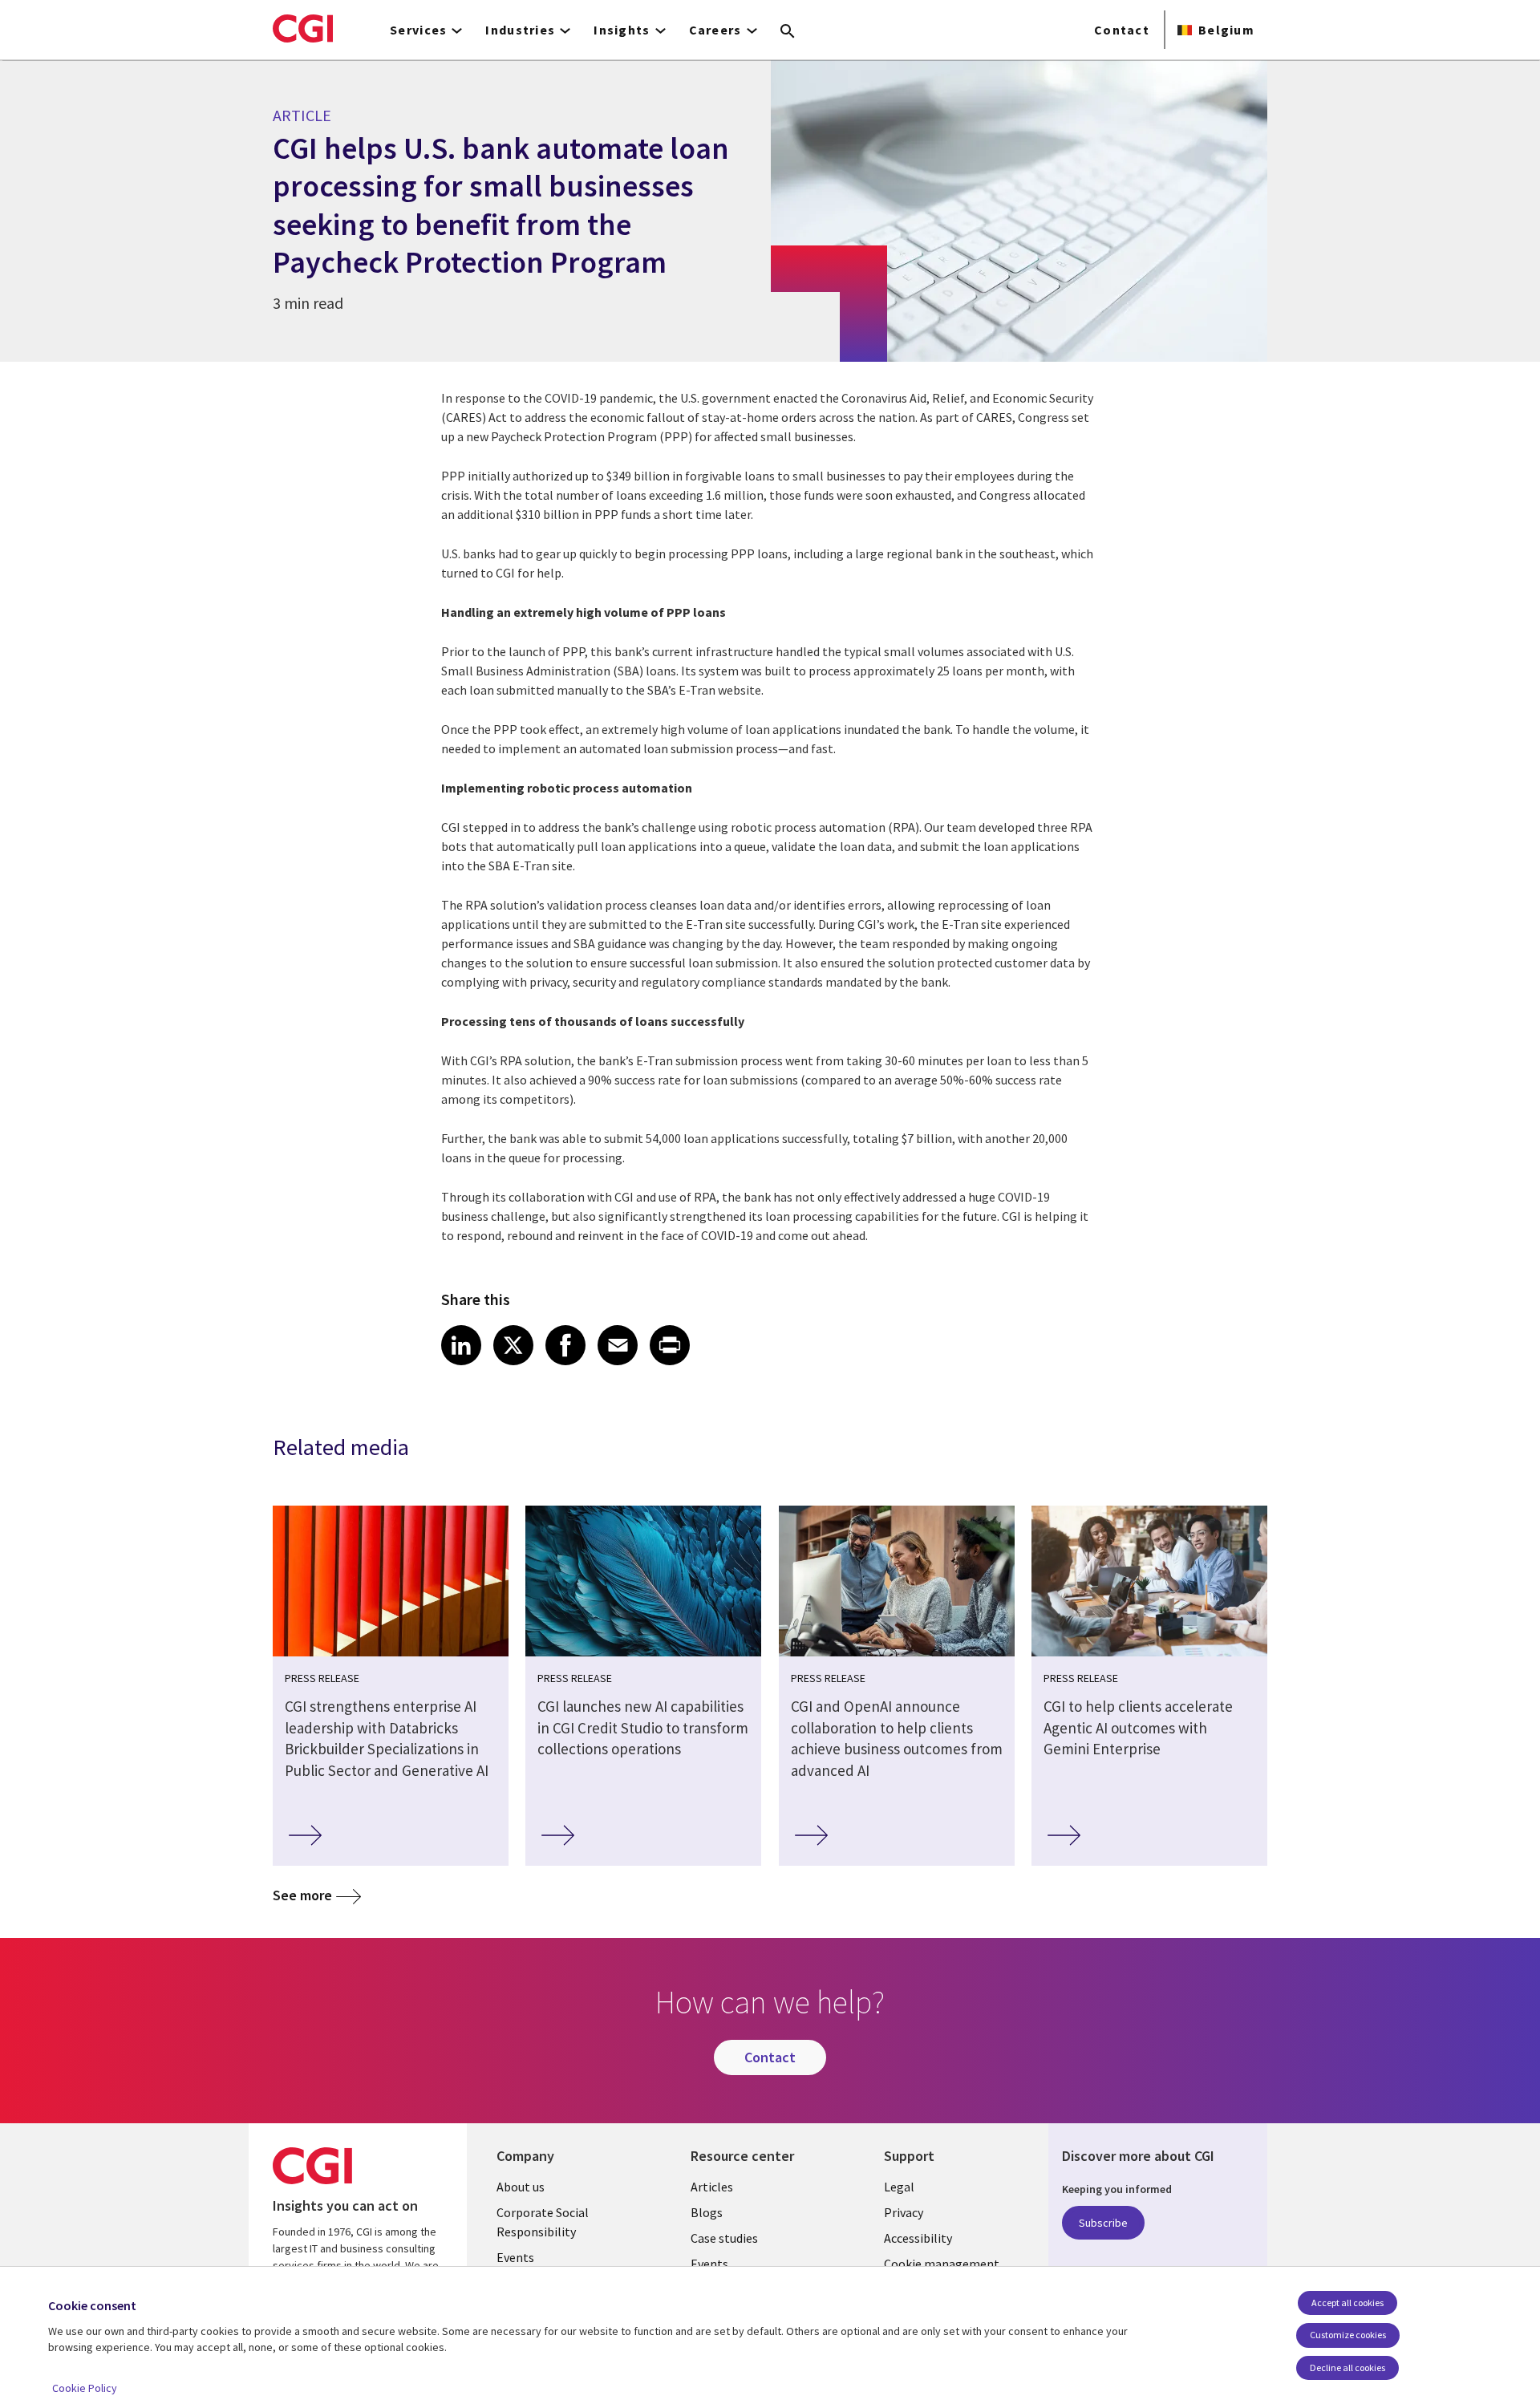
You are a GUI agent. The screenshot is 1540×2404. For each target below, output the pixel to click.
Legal (899, 2187)
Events (515, 2257)
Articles (712, 2187)
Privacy (904, 2212)
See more (302, 1895)
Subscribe (1103, 2223)
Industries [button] (520, 30)
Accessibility (918, 2238)
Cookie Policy (85, 2388)
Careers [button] (715, 30)
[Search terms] (788, 32)
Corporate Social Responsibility (543, 2222)
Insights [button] (622, 30)
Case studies (724, 2238)
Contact (1122, 30)
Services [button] (418, 30)
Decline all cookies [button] (1347, 2368)
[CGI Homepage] (303, 28)
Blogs (707, 2212)
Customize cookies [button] (1348, 2335)
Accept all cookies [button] (1347, 2303)
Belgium (1226, 30)
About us (521, 2187)
